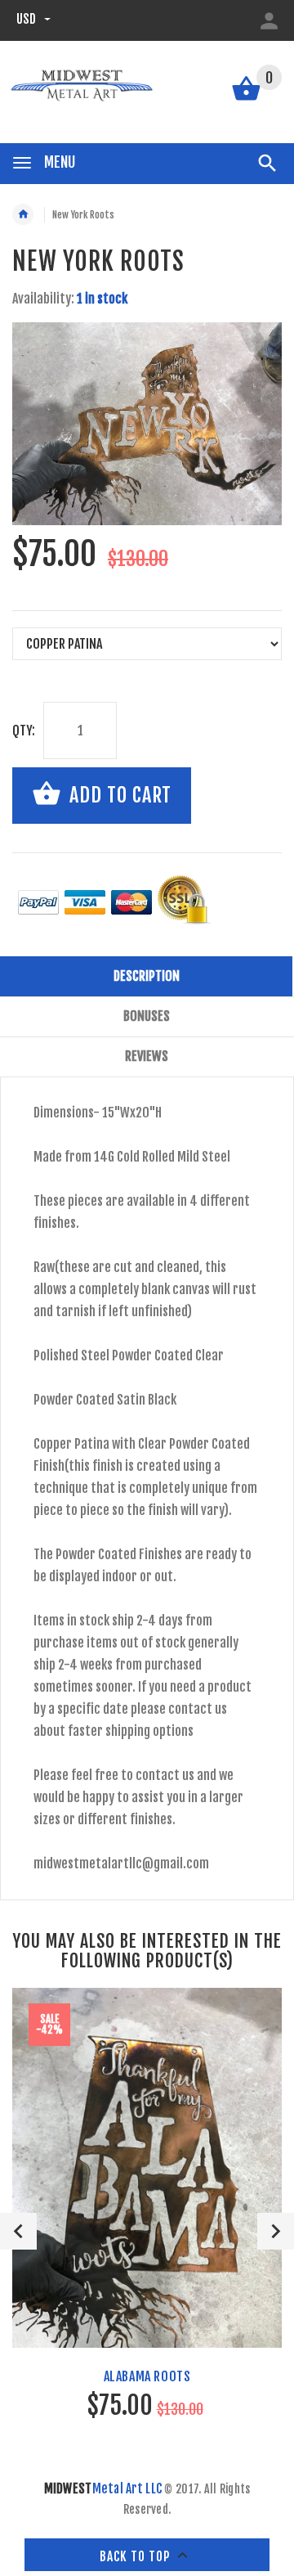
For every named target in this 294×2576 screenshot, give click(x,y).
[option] (147, 424)
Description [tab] (147, 976)
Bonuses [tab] (147, 1016)
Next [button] (276, 2231)
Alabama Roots (147, 2376)
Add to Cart (118, 794)
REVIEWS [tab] (147, 1056)
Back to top (136, 2556)
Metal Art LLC (103, 2488)
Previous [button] (18, 2231)
